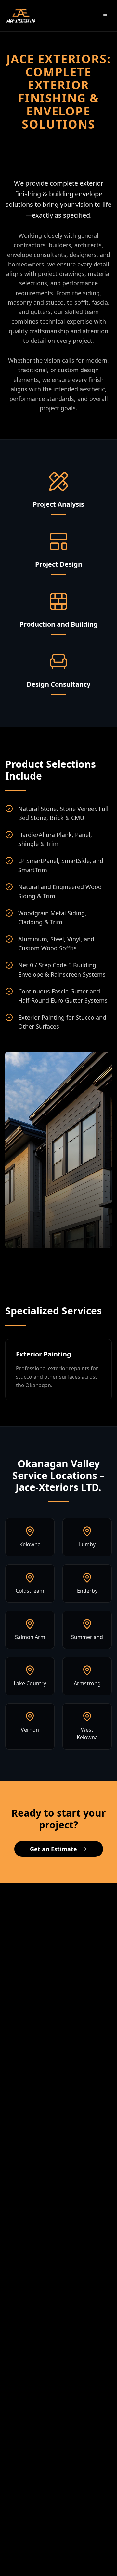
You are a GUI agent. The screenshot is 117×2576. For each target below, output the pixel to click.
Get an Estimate (53, 1849)
